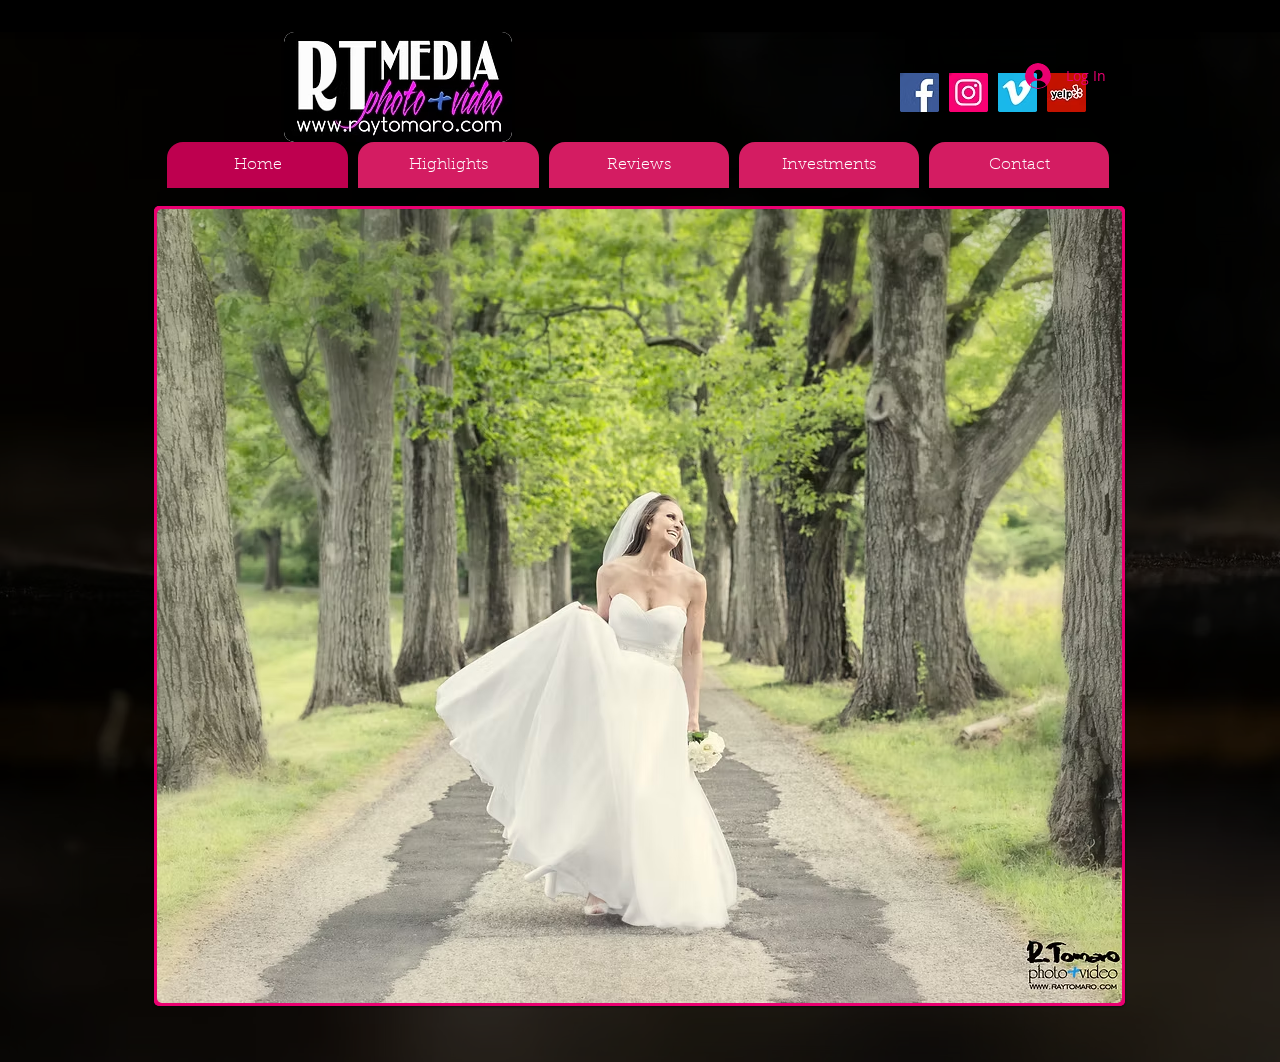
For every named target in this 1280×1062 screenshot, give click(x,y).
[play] (1073, 985)
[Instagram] (968, 92)
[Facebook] (919, 92)
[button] (639, 606)
